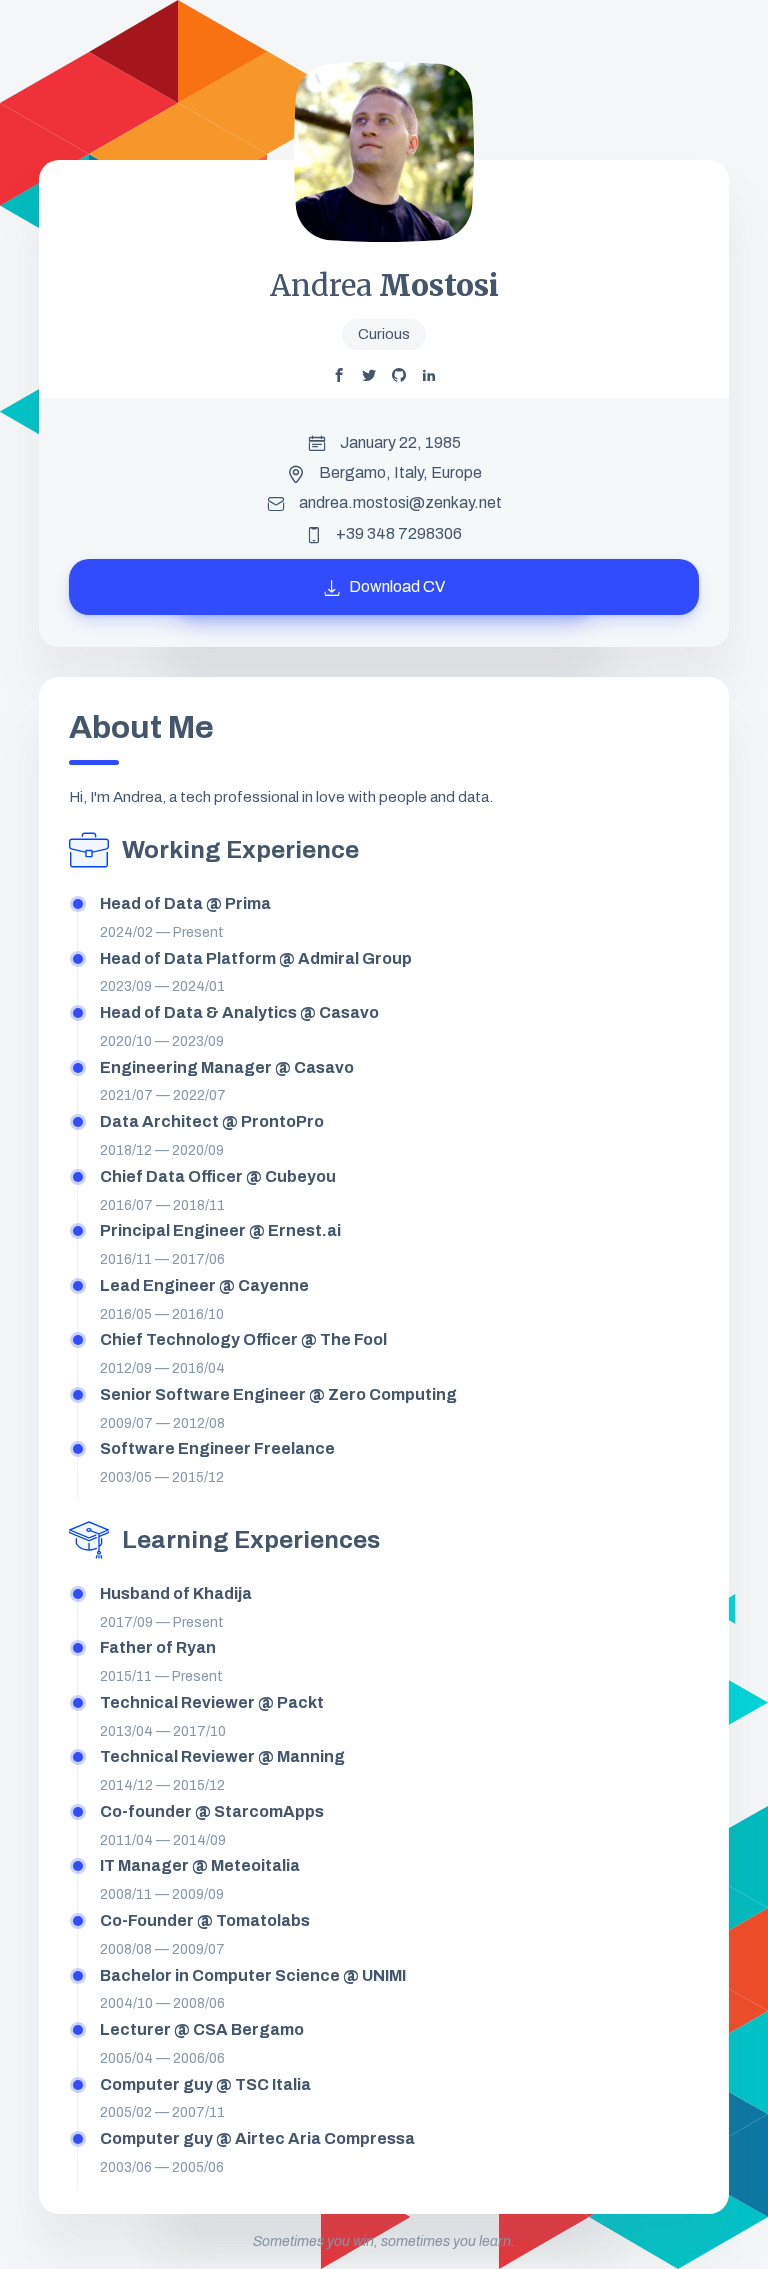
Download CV (395, 586)
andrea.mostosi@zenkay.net (400, 502)
